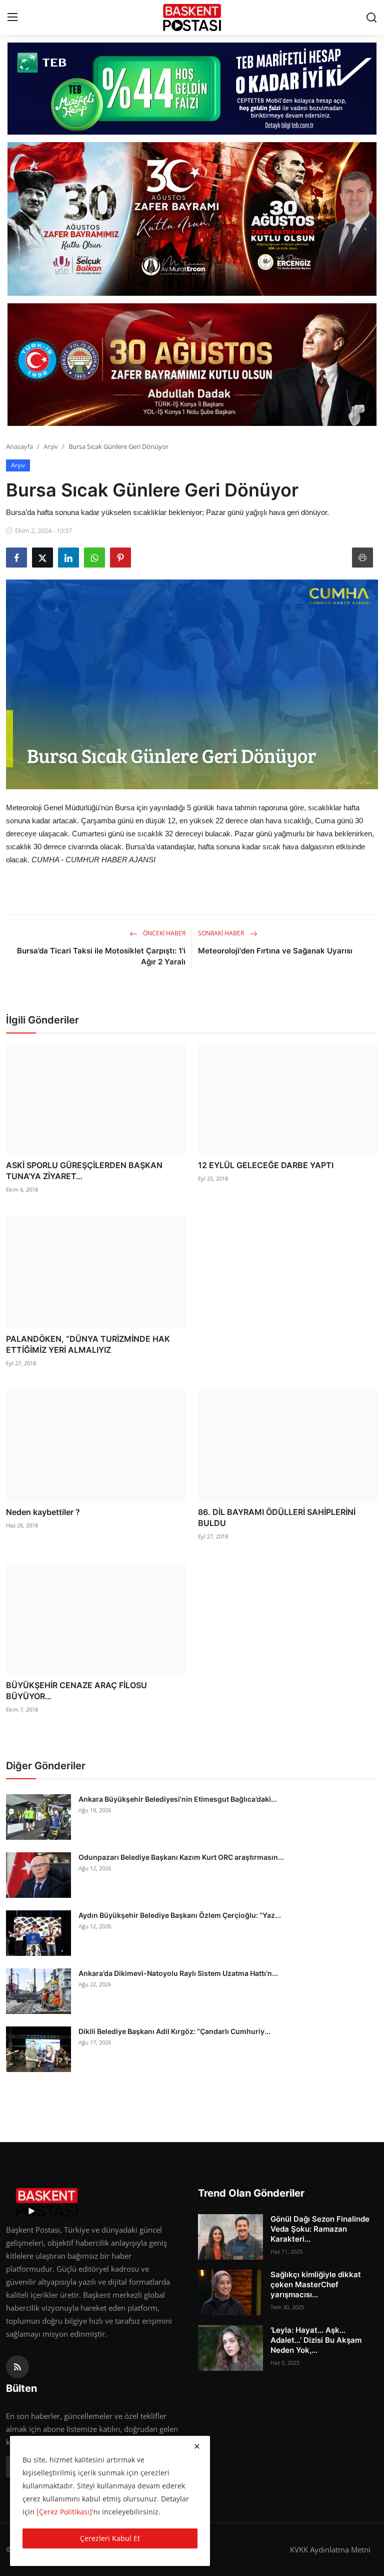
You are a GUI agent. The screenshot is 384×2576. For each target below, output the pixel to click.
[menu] (12, 18)
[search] (371, 18)
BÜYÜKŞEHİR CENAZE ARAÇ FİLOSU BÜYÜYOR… (76, 1691)
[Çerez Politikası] (64, 2512)
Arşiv (51, 446)
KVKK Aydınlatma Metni (330, 2549)
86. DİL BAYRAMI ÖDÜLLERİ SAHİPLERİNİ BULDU (277, 1517)
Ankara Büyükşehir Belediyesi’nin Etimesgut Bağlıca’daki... (178, 1799)
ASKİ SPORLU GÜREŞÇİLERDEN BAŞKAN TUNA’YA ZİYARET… (84, 1171)
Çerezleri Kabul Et (110, 2538)
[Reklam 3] (192, 365)
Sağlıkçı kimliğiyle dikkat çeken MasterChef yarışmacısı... (316, 2284)
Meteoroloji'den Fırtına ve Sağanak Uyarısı (275, 951)
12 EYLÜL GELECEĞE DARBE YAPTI (266, 1165)
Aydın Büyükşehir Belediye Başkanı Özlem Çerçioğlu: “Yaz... (180, 1915)
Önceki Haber (163, 933)
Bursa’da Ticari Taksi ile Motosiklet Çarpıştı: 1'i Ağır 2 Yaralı (101, 956)
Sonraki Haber (222, 933)
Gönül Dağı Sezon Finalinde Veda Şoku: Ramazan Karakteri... (320, 2229)
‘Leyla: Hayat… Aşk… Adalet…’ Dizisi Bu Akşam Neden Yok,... (316, 2340)
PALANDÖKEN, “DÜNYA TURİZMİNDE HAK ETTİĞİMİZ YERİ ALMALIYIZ (88, 1344)
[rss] (17, 2367)
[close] (197, 2446)
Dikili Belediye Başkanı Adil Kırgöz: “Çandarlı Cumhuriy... (174, 2031)
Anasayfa (19, 446)
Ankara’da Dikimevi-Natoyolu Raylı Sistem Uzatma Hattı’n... (178, 1973)
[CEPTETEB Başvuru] (192, 89)
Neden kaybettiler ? (43, 1512)
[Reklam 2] (192, 219)
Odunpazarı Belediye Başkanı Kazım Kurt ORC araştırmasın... (181, 1857)
